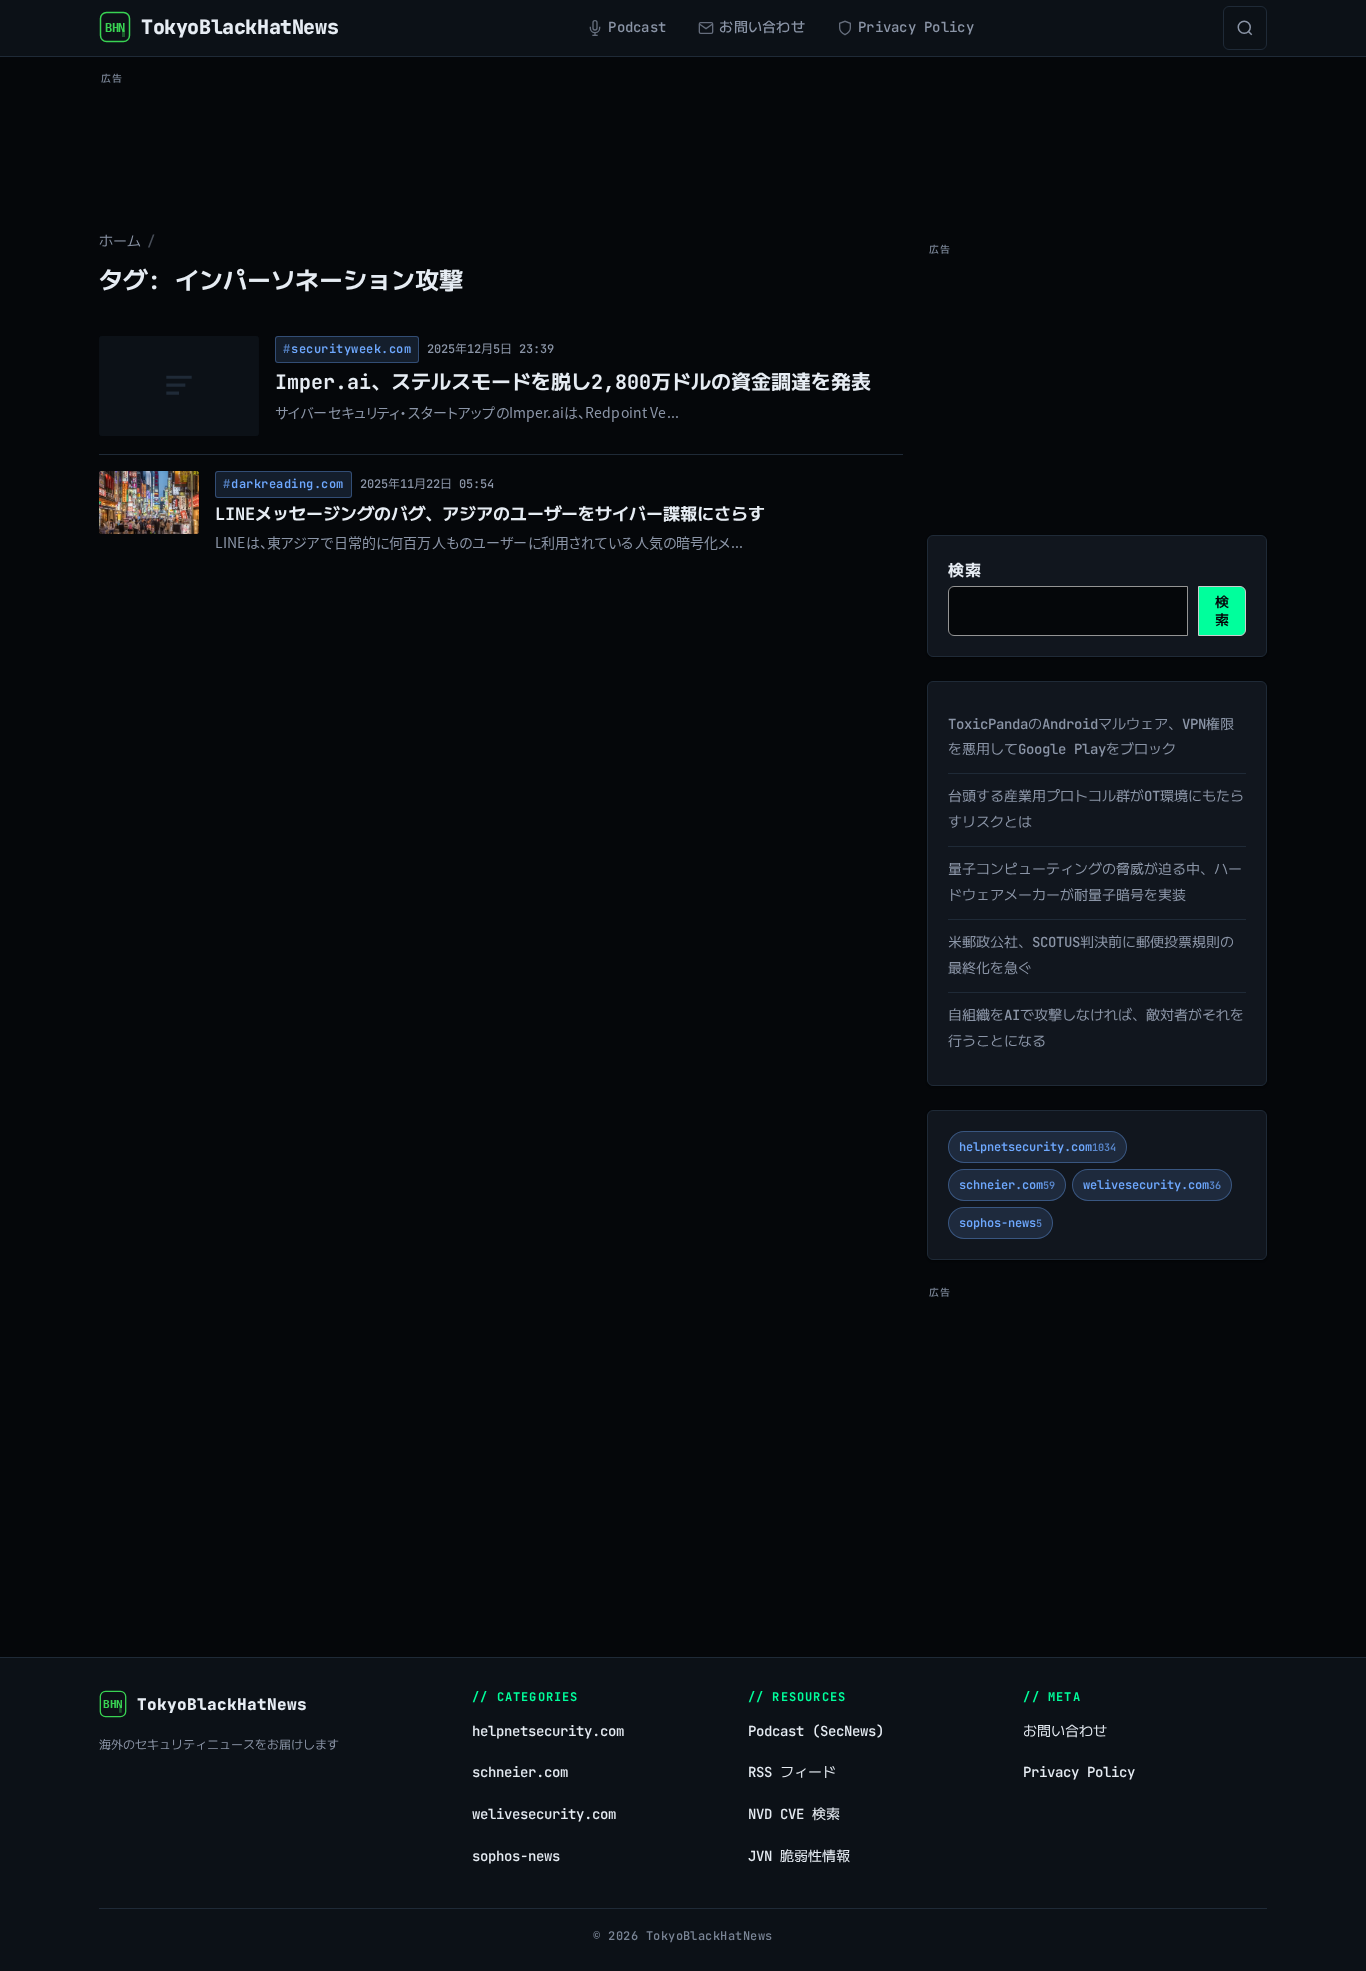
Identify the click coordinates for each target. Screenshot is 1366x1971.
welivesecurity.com (1152, 1185)
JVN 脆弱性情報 (799, 1856)
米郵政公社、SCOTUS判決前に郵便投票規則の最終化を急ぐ (1091, 955)
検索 (964, 570)
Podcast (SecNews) (816, 1731)
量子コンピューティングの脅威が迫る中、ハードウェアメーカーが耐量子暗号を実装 (1095, 882)
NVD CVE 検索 (794, 1814)
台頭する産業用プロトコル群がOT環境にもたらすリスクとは (1096, 809)
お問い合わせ (1065, 1731)
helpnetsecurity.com (1037, 1147)
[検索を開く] (1245, 28)
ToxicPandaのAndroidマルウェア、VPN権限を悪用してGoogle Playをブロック (1091, 737)
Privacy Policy (1079, 1772)
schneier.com (1007, 1185)
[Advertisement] (683, 136)
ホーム (120, 241)
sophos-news (1000, 1223)
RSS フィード (792, 1772)
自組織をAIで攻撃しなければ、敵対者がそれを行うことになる (1096, 1028)
